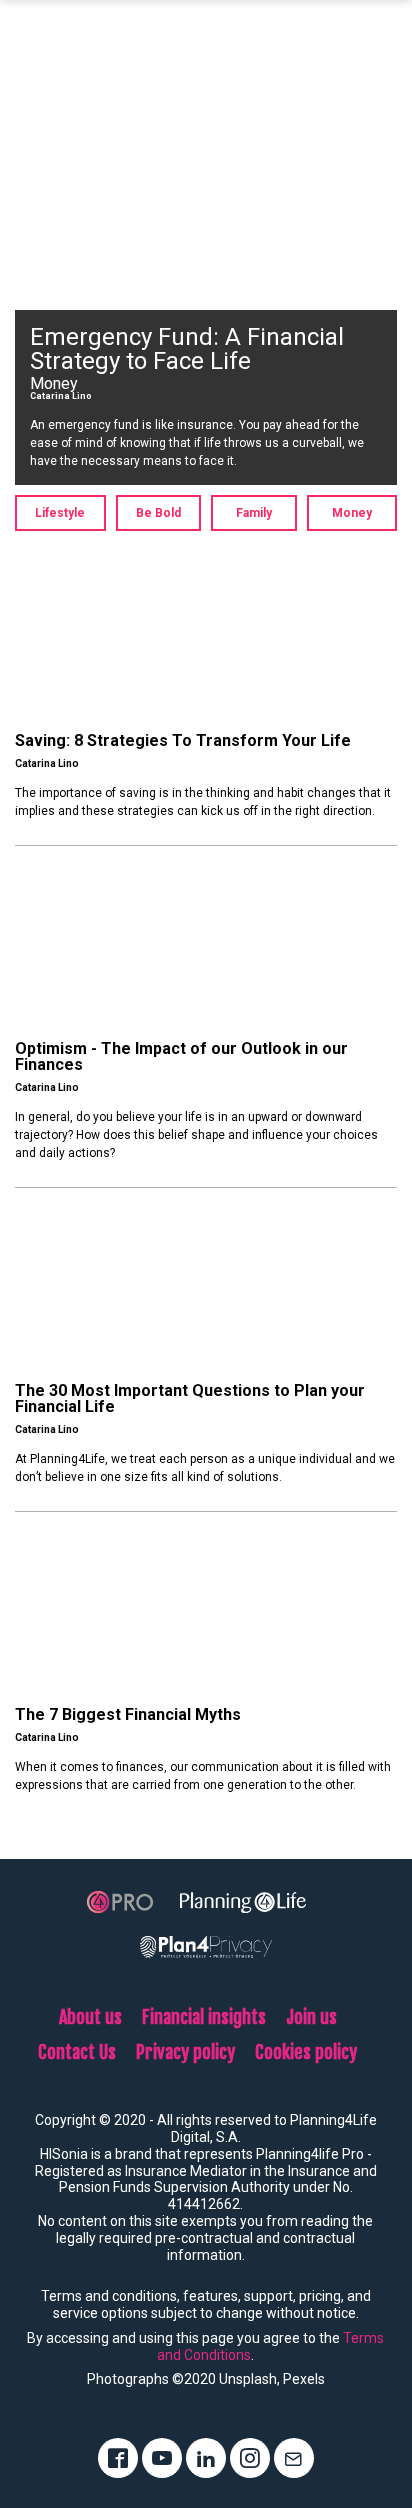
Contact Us (77, 2052)
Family (254, 513)
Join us (311, 2017)
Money (352, 513)
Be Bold (158, 513)
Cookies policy (306, 2052)
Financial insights (204, 2017)
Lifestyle (60, 513)
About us (90, 2017)
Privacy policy (185, 2052)
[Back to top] (389, 2424)
